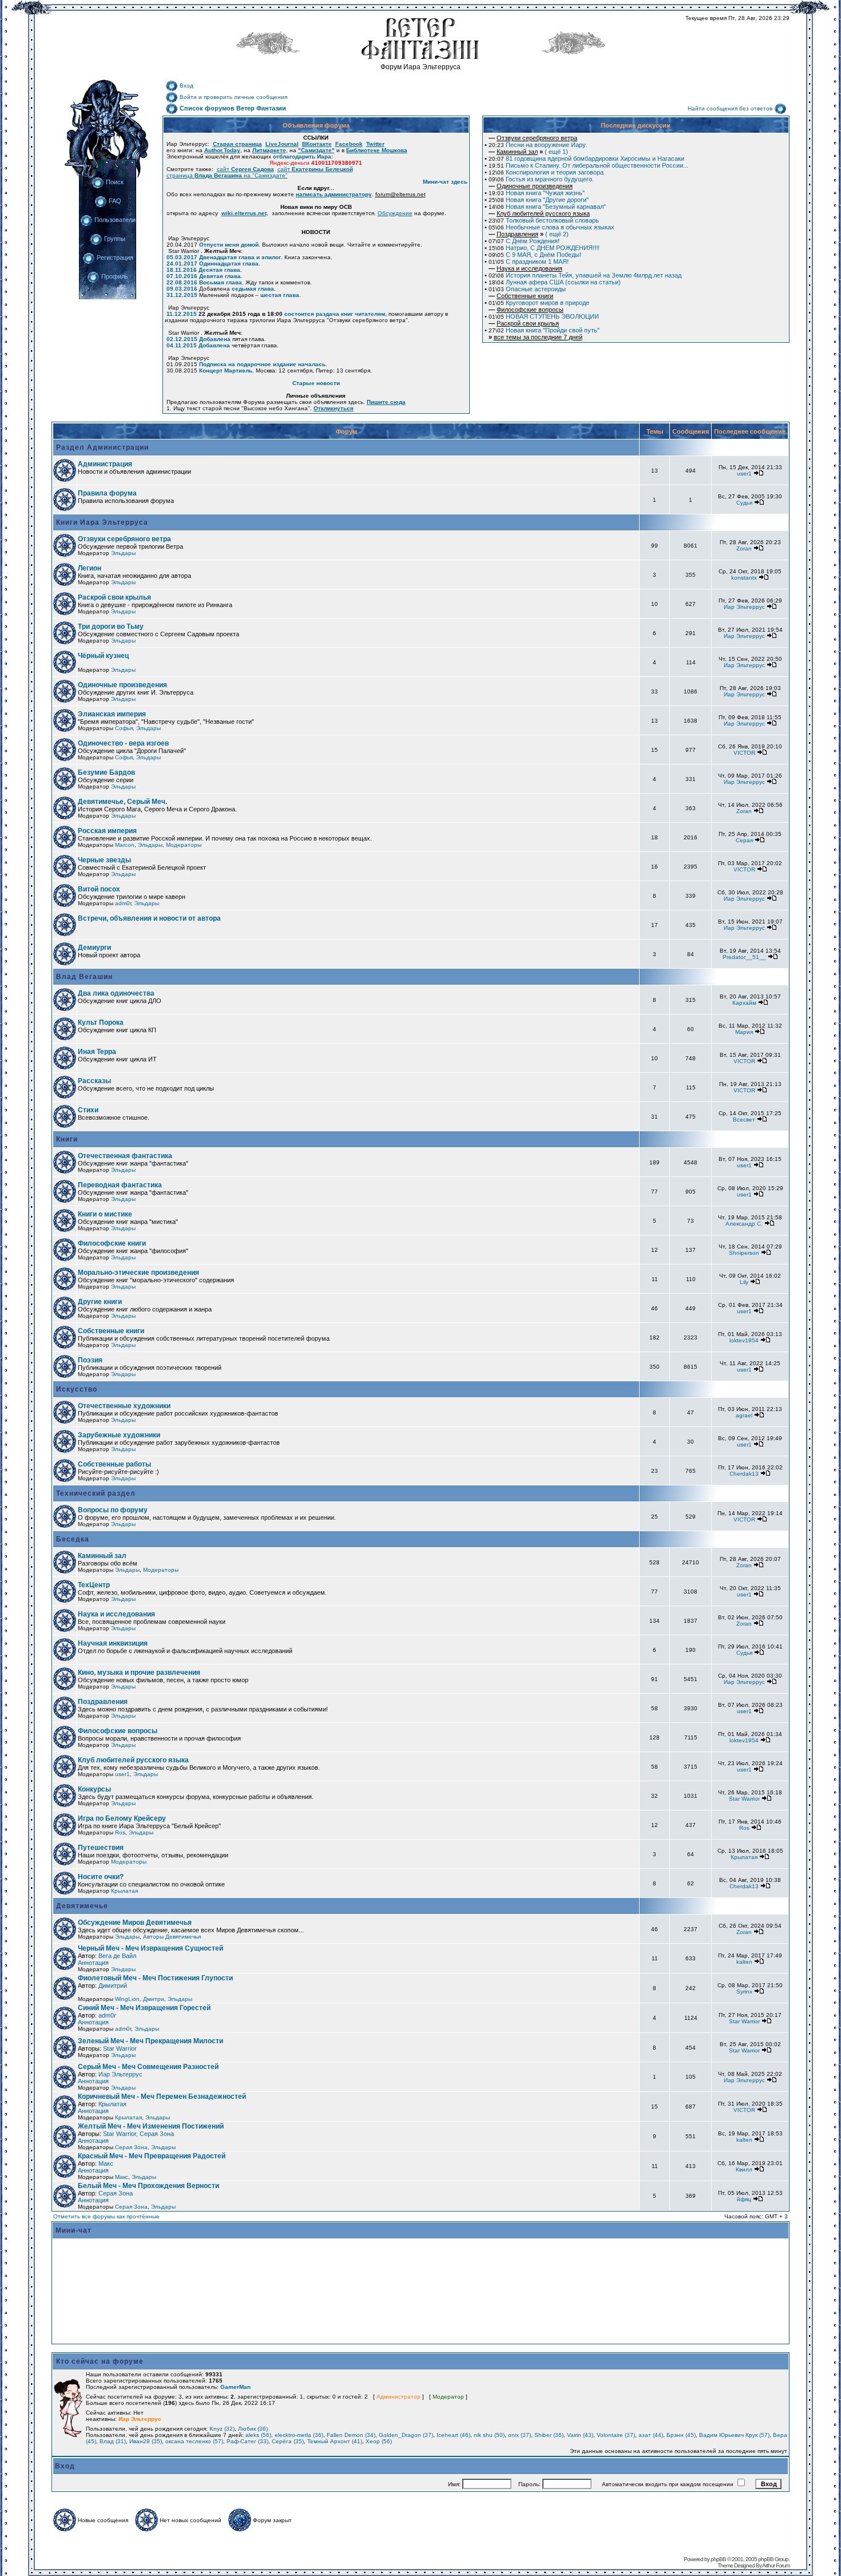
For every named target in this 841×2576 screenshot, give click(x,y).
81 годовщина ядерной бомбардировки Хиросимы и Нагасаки (586, 158)
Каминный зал (102, 1556)
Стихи (88, 1110)
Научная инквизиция (113, 1643)
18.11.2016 (182, 270)
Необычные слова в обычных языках (552, 227)
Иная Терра (97, 1052)
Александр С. (744, 1224)
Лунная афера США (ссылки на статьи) (555, 282)
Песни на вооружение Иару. (538, 145)
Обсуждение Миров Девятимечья (135, 1923)
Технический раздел (95, 1493)
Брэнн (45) (681, 2435)
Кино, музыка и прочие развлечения (139, 1673)
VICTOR (744, 753)
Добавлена (215, 339)
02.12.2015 (182, 339)
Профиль (115, 276)
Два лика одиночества (116, 993)
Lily (744, 1282)
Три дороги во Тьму (111, 627)
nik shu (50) (489, 2435)
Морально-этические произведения (138, 1273)
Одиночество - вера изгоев (123, 743)
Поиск (115, 182)
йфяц (744, 2199)
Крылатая (744, 1857)
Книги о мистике (105, 1214)
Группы (115, 239)
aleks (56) (258, 2435)
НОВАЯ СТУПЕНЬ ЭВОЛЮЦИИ (544, 316)
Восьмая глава (221, 282)
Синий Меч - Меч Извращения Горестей (144, 2008)
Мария (744, 1032)
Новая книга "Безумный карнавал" (547, 207)
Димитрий (113, 1985)
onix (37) (519, 2435)
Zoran (744, 548)
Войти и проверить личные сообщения (233, 97)
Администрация (105, 464)
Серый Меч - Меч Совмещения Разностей (148, 2067)
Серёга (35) (288, 2441)
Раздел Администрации (101, 447)
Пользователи (115, 220)
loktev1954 (744, 1340)
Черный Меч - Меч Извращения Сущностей (150, 1948)
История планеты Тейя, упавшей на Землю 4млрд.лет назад (585, 275)
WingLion (127, 1999)
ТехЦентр (94, 1585)
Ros (120, 1832)
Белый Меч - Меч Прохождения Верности (148, 2186)
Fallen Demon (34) (351, 2435)
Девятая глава (220, 276)
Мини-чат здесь (445, 182)
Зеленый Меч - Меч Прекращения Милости (150, 2041)
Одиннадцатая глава (229, 263)
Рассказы (94, 1081)
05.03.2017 (182, 257)
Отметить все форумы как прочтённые (106, 2216)
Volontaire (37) (616, 2435)
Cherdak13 (744, 1474)
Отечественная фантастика (125, 1156)
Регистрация (115, 257)
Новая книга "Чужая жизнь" (537, 193)
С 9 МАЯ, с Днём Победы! (535, 255)
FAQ (115, 201)
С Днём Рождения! (524, 241)
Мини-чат (74, 2230)
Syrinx (744, 1992)
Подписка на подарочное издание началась (262, 364)
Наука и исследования (116, 1614)
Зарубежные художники (119, 1435)
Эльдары (123, 553)
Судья (744, 503)
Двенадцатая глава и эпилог (240, 257)
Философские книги (112, 1243)
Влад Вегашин (83, 977)
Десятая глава (219, 270)
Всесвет (744, 1119)
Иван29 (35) (146, 2441)
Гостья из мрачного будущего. (541, 179)
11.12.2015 (182, 314)
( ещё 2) (529, 234)
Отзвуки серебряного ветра (124, 539)
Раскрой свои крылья (114, 597)
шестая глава (280, 295)
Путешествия (101, 1848)
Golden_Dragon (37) (406, 2435)
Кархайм (744, 1003)
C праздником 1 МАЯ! (529, 261)
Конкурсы (94, 1789)
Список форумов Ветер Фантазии (233, 108)
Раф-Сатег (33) (247, 2441)
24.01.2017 (182, 263)
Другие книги (100, 1302)
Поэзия (90, 1360)
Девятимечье (81, 1906)
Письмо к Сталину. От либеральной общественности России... (588, 165)
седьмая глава (253, 289)
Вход (187, 86)
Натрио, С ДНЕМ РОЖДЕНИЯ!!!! (544, 248)
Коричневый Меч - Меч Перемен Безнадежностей (162, 2097)
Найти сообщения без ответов (730, 108)
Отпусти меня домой (229, 245)
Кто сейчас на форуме (100, 2361)
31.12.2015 (182, 295)
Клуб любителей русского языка (133, 1760)
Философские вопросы (118, 1731)
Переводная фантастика (120, 1185)
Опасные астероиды (527, 289)
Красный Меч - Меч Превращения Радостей (152, 2156)
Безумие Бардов (106, 772)
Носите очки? (101, 1877)
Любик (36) (253, 2429)
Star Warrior (744, 1799)
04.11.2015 (182, 345)
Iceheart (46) (453, 2435)
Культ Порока (101, 1023)
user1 (744, 473)
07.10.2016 (182, 276)
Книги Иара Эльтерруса (101, 522)
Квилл (744, 2169)
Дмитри (154, 1999)
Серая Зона (131, 2147)
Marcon (125, 845)
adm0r (123, 903)
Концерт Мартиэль (226, 370)
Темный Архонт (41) (335, 2441)
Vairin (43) (580, 2435)
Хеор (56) (379, 2441)
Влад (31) (113, 2441)
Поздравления (103, 1702)
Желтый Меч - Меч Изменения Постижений (151, 2126)
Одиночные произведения (122, 685)
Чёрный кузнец (103, 656)
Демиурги (94, 948)
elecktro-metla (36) (299, 2435)
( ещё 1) (528, 152)
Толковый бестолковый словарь (544, 220)
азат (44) (651, 2435)
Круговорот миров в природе (539, 303)
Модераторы (184, 845)
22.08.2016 (182, 282)
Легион (90, 568)
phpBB (718, 2559)
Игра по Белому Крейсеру (122, 1818)
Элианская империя (112, 714)
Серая (744, 840)
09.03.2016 (182, 289)
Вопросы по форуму (113, 1510)
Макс (106, 2163)
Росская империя (107, 831)
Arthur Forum (776, 2565)
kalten (744, 1962)
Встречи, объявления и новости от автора (149, 918)
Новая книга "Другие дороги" (539, 200)
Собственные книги (111, 1331)
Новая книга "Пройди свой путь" (544, 330)
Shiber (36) (549, 2435)
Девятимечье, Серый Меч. (122, 802)
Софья (124, 728)
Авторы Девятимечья (172, 1937)
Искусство (76, 1389)
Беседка (72, 1539)
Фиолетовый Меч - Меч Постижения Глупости (155, 1978)
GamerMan (235, 2387)
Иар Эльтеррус (744, 607)
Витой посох (99, 889)
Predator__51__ (744, 957)
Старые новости (316, 383)
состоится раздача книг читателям (335, 314)
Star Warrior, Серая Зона (138, 2134)
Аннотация (93, 1963)
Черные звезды (104, 860)
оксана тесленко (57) (194, 2441)
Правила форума (107, 493)
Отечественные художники (124, 1406)
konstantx (744, 578)
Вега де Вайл (117, 1956)
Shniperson (744, 1253)
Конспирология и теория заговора (546, 172)
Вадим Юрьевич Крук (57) (734, 2435)
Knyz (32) (222, 2429)
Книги (66, 1139)
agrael (744, 1415)
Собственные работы (114, 1464)
